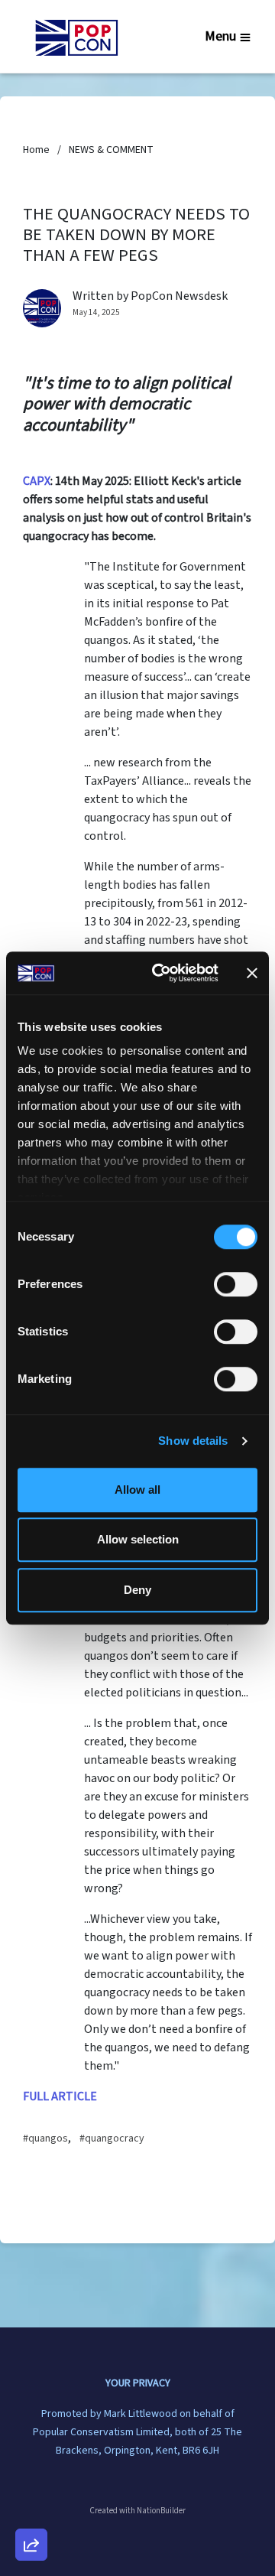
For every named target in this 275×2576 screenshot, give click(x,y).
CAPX (37, 481)
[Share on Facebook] (31, 2464)
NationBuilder (161, 2511)
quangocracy (115, 2139)
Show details (193, 1441)
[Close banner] (252, 973)
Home (36, 150)
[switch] (236, 1284)
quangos (48, 2139)
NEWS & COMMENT (111, 150)
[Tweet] (31, 2421)
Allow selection (138, 1539)
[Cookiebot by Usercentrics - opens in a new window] (161, 973)
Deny (137, 1590)
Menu (220, 36)
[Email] (31, 2377)
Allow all (137, 1490)
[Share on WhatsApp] (31, 2508)
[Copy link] (31, 2334)
